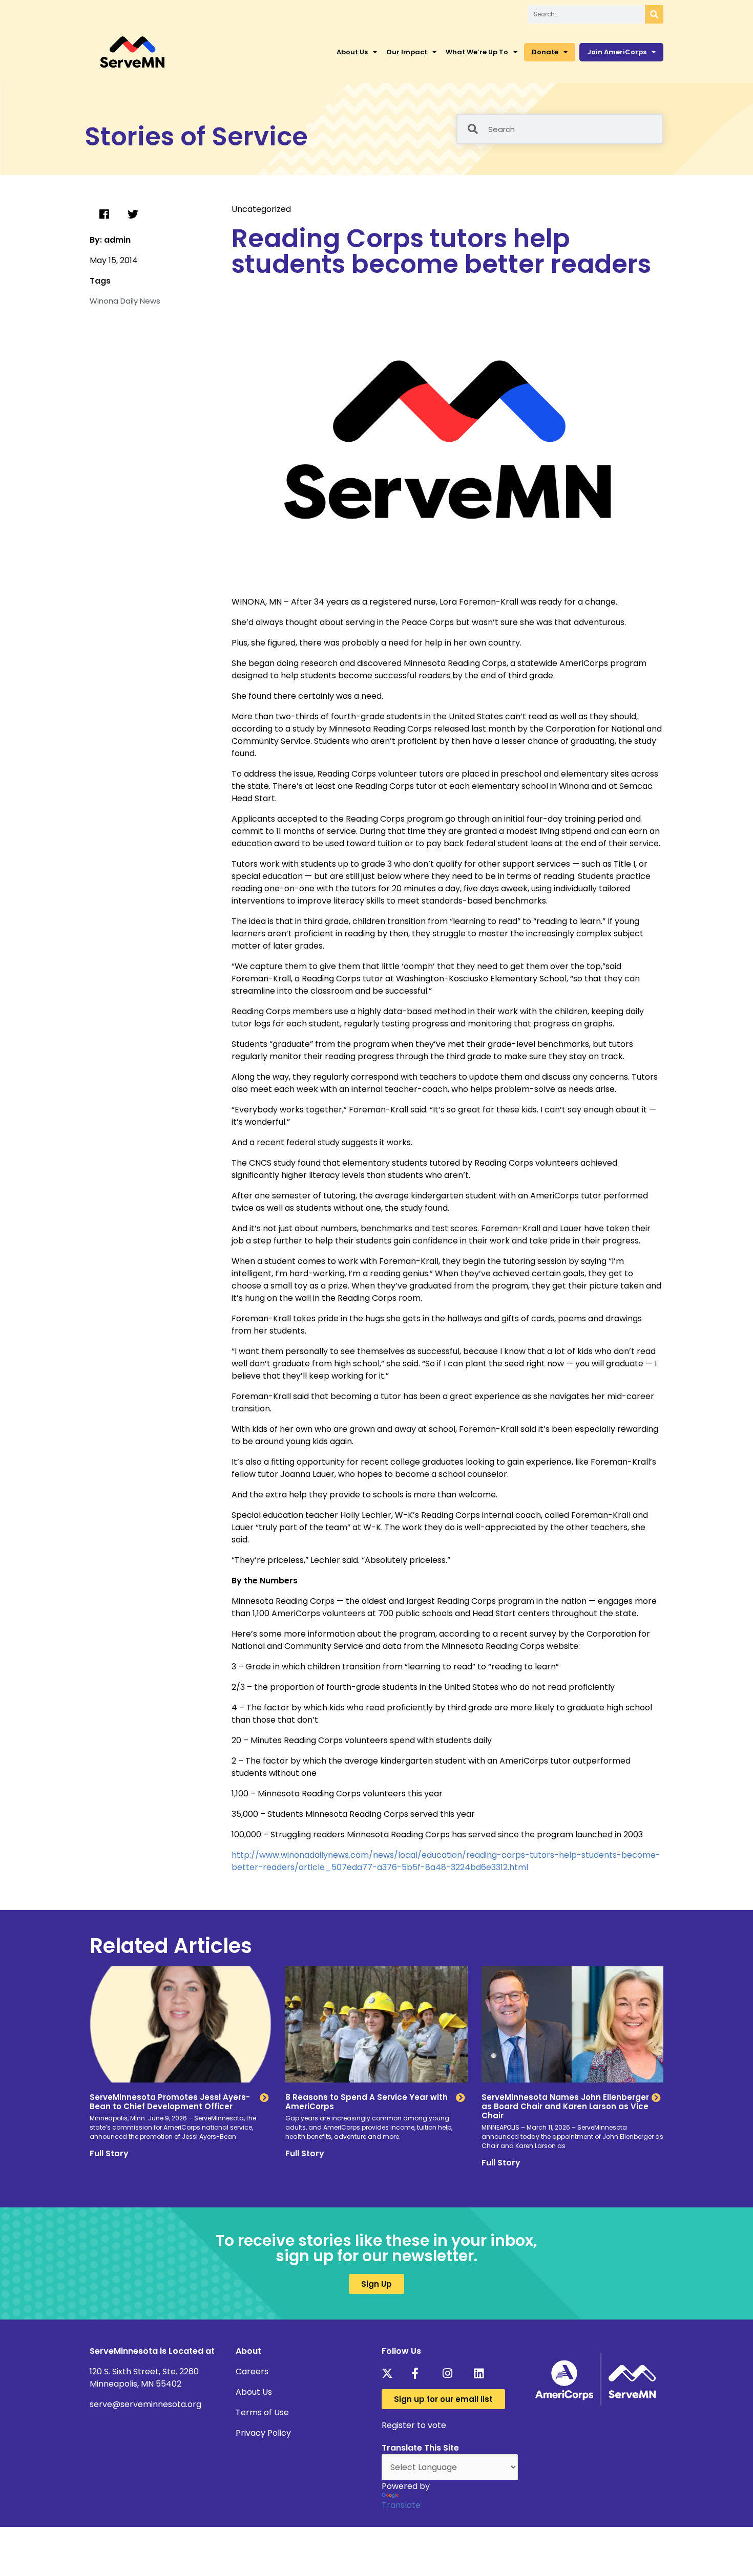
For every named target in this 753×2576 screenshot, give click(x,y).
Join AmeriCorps (617, 52)
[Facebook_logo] (421, 2373)
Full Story (109, 2153)
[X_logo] (390, 2373)
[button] (104, 214)
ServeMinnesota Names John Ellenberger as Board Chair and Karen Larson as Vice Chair (565, 2106)
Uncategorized (261, 209)
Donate (545, 52)
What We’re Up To (477, 52)
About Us (352, 52)
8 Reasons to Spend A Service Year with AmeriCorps (367, 2102)
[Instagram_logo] (451, 2373)
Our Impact (407, 52)
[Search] (654, 14)
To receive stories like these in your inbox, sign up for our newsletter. (376, 2248)
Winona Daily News (125, 301)
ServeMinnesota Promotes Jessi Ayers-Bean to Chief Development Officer (170, 2102)
